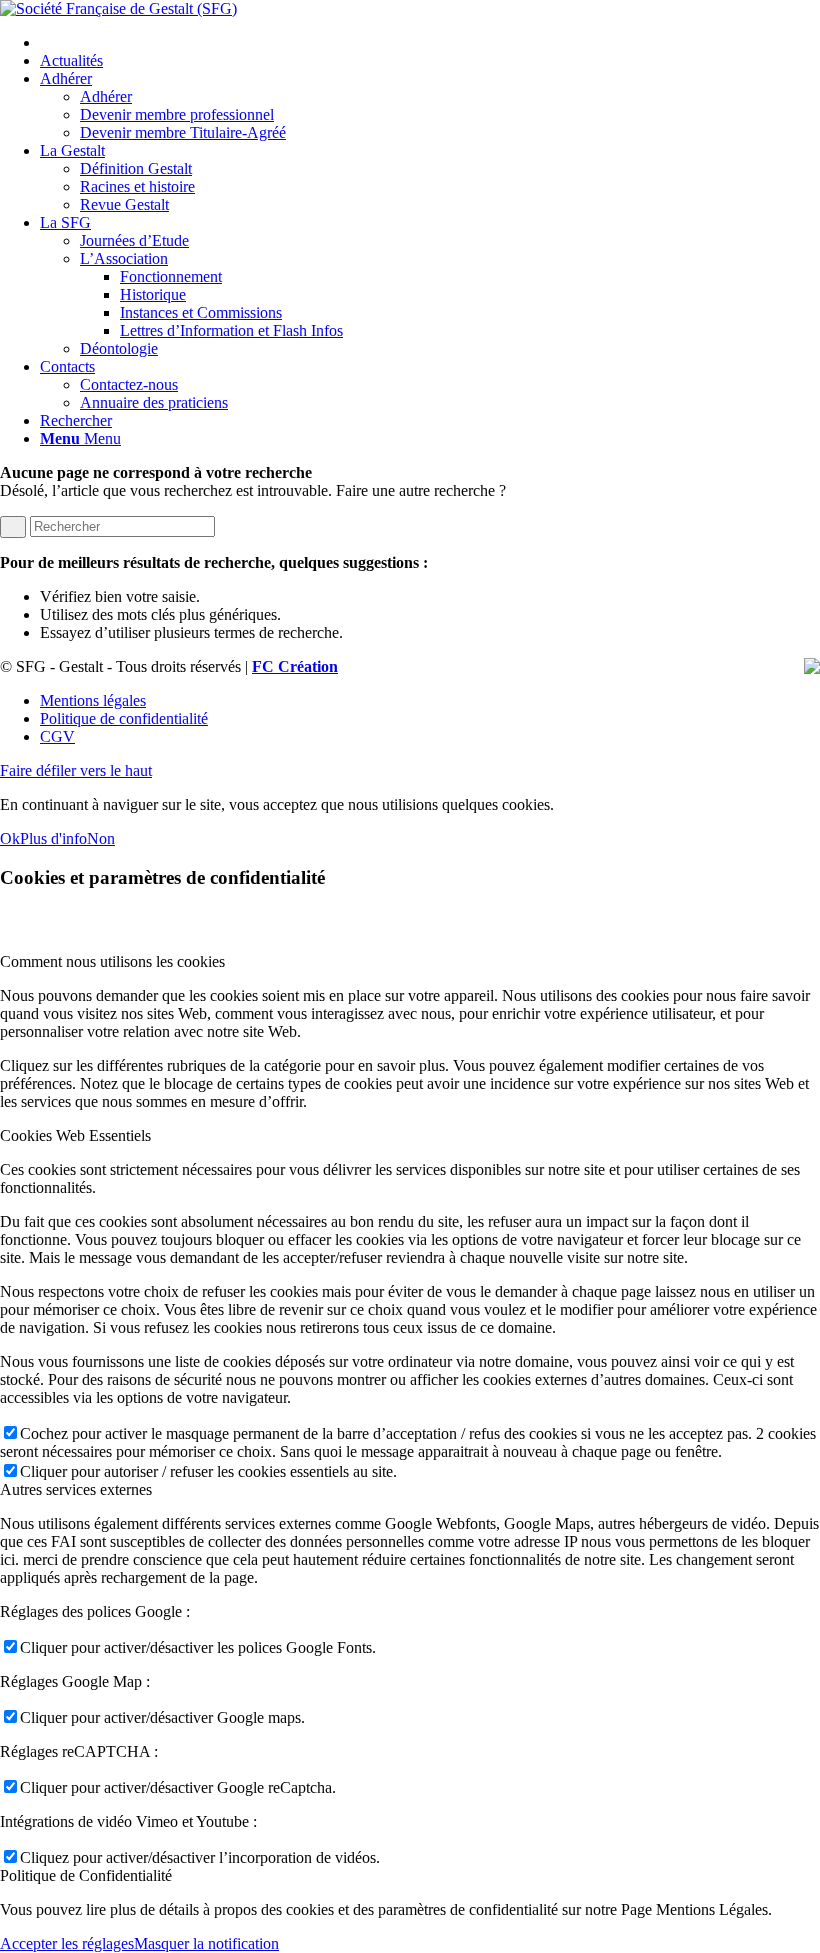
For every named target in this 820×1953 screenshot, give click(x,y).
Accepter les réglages (67, 1943)
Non (101, 838)
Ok (10, 838)
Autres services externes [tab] (76, 1489)
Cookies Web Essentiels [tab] (75, 1135)
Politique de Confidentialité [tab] (86, 1875)
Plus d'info (53, 838)
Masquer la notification (206, 1943)
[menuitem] (430, 43)
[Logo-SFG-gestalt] (118, 8)
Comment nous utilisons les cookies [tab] (112, 961)
